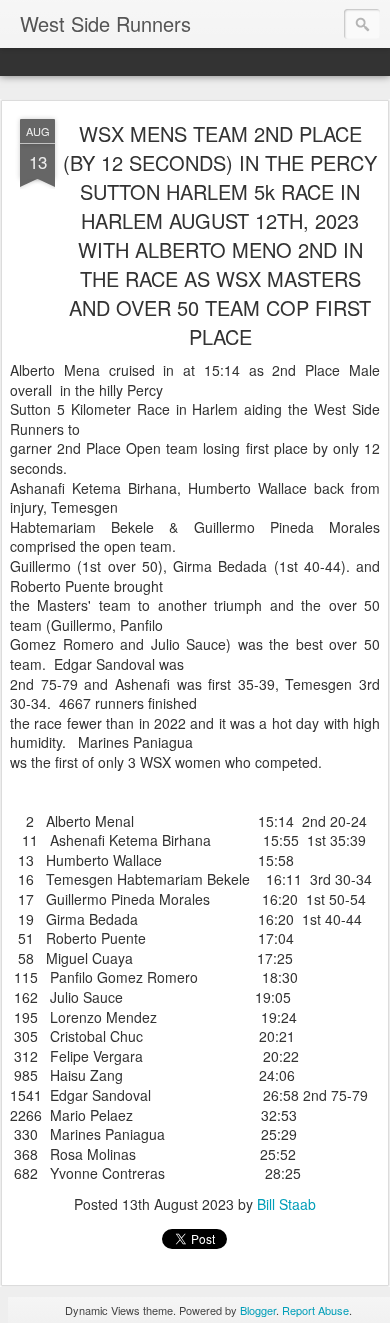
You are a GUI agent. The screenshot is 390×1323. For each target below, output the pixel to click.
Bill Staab (286, 1204)
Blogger (258, 1310)
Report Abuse (315, 1310)
